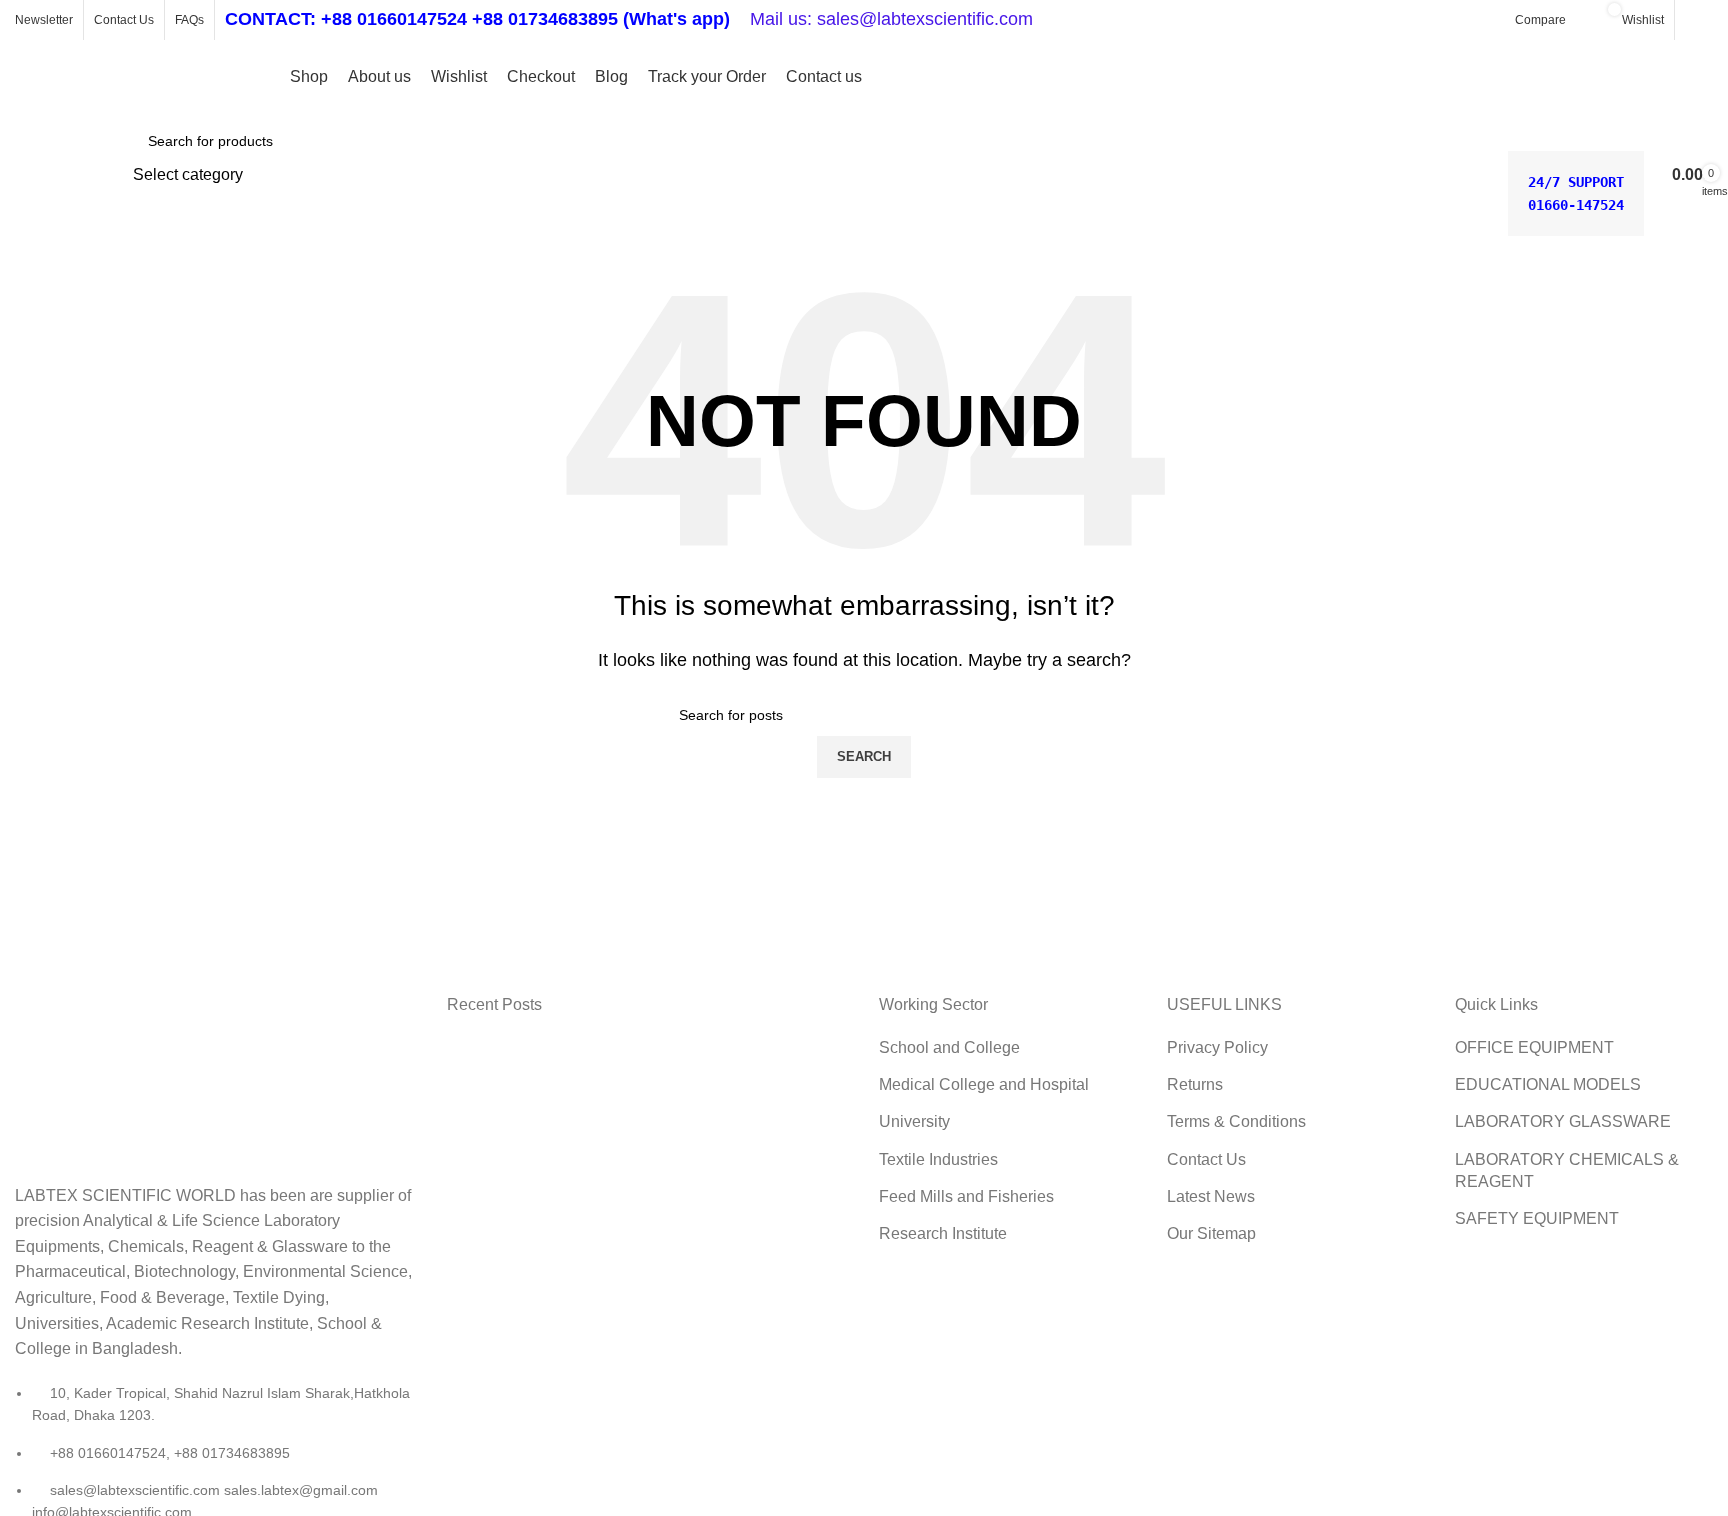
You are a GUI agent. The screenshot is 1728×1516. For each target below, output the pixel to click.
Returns (1195, 1084)
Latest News (1211, 1196)
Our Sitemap (1211, 1233)
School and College (949, 1047)
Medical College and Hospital (984, 1084)
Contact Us (1206, 1159)
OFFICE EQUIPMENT (1534, 1047)
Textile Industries (938, 1159)
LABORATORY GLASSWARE (1563, 1121)
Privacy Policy (1217, 1047)
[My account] (1699, 20)
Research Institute (943, 1233)
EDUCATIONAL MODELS (1548, 1084)
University (914, 1121)
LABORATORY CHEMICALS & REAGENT (1567, 1170)
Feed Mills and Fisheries (966, 1196)
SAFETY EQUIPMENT (1537, 1218)
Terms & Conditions (1236, 1121)
